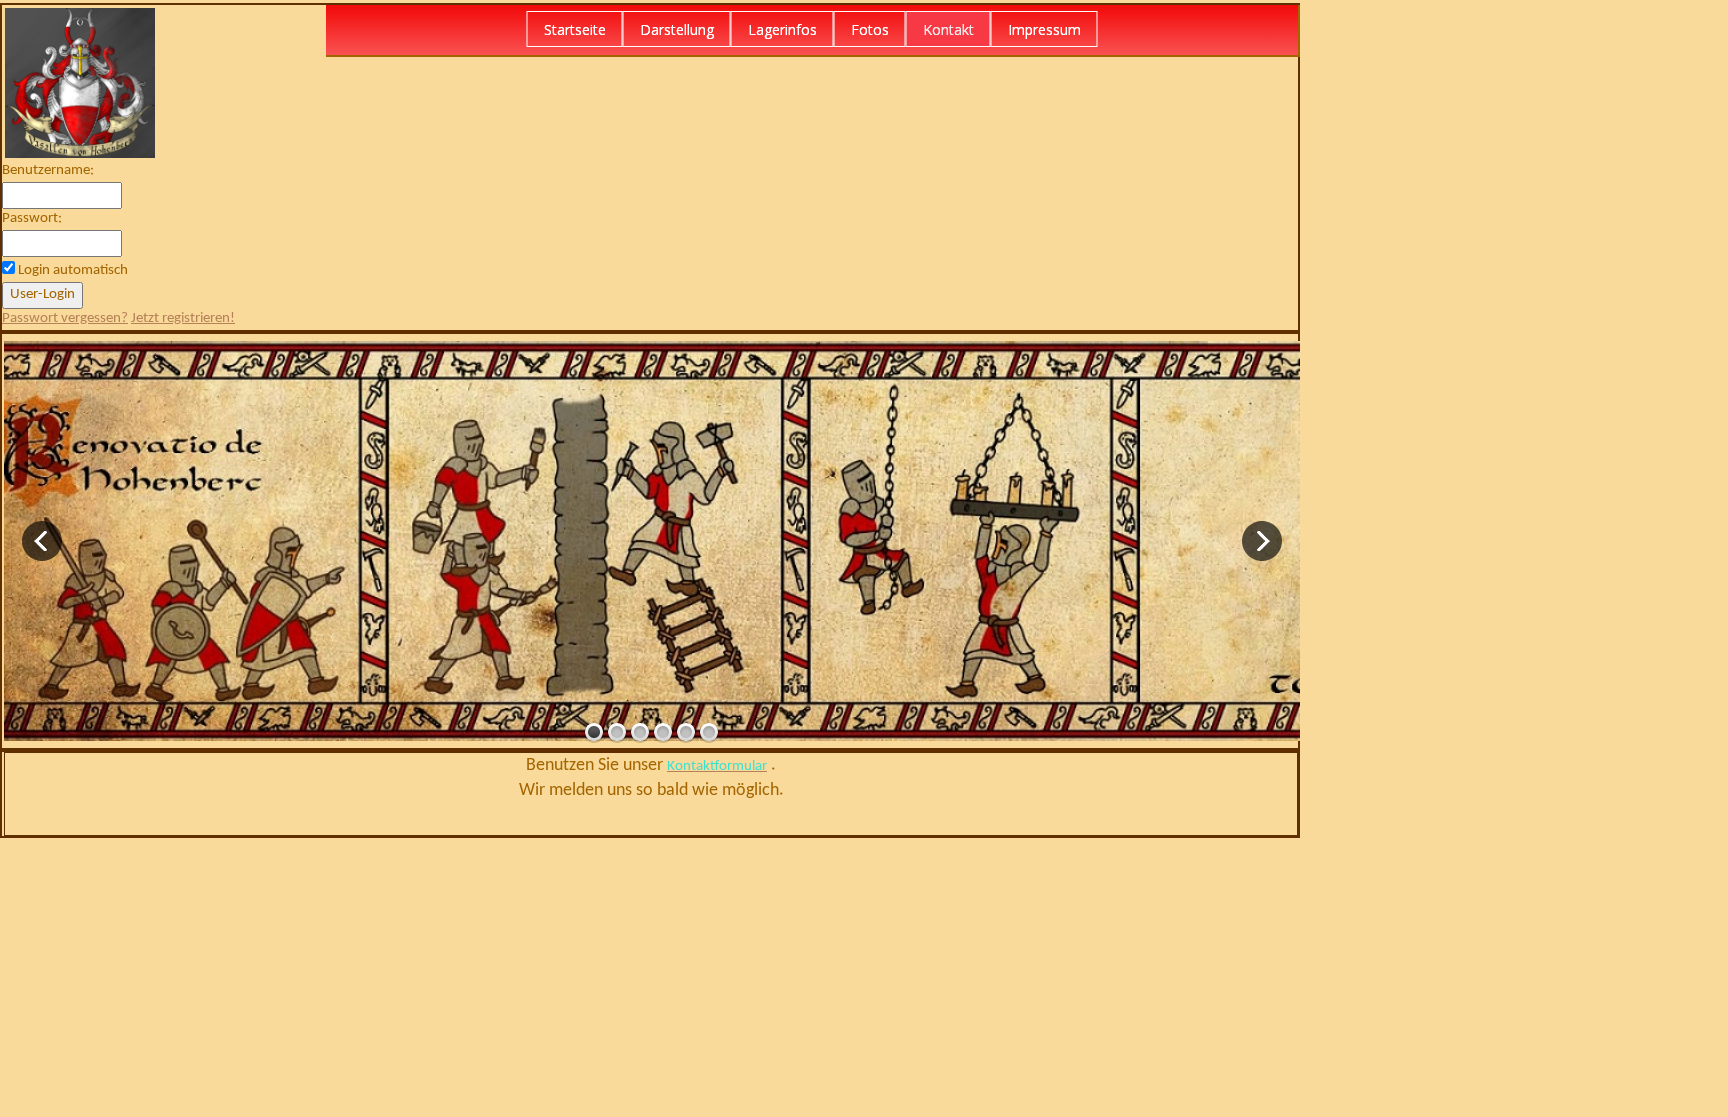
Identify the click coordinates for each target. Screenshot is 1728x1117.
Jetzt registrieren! (183, 318)
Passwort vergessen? (65, 318)
